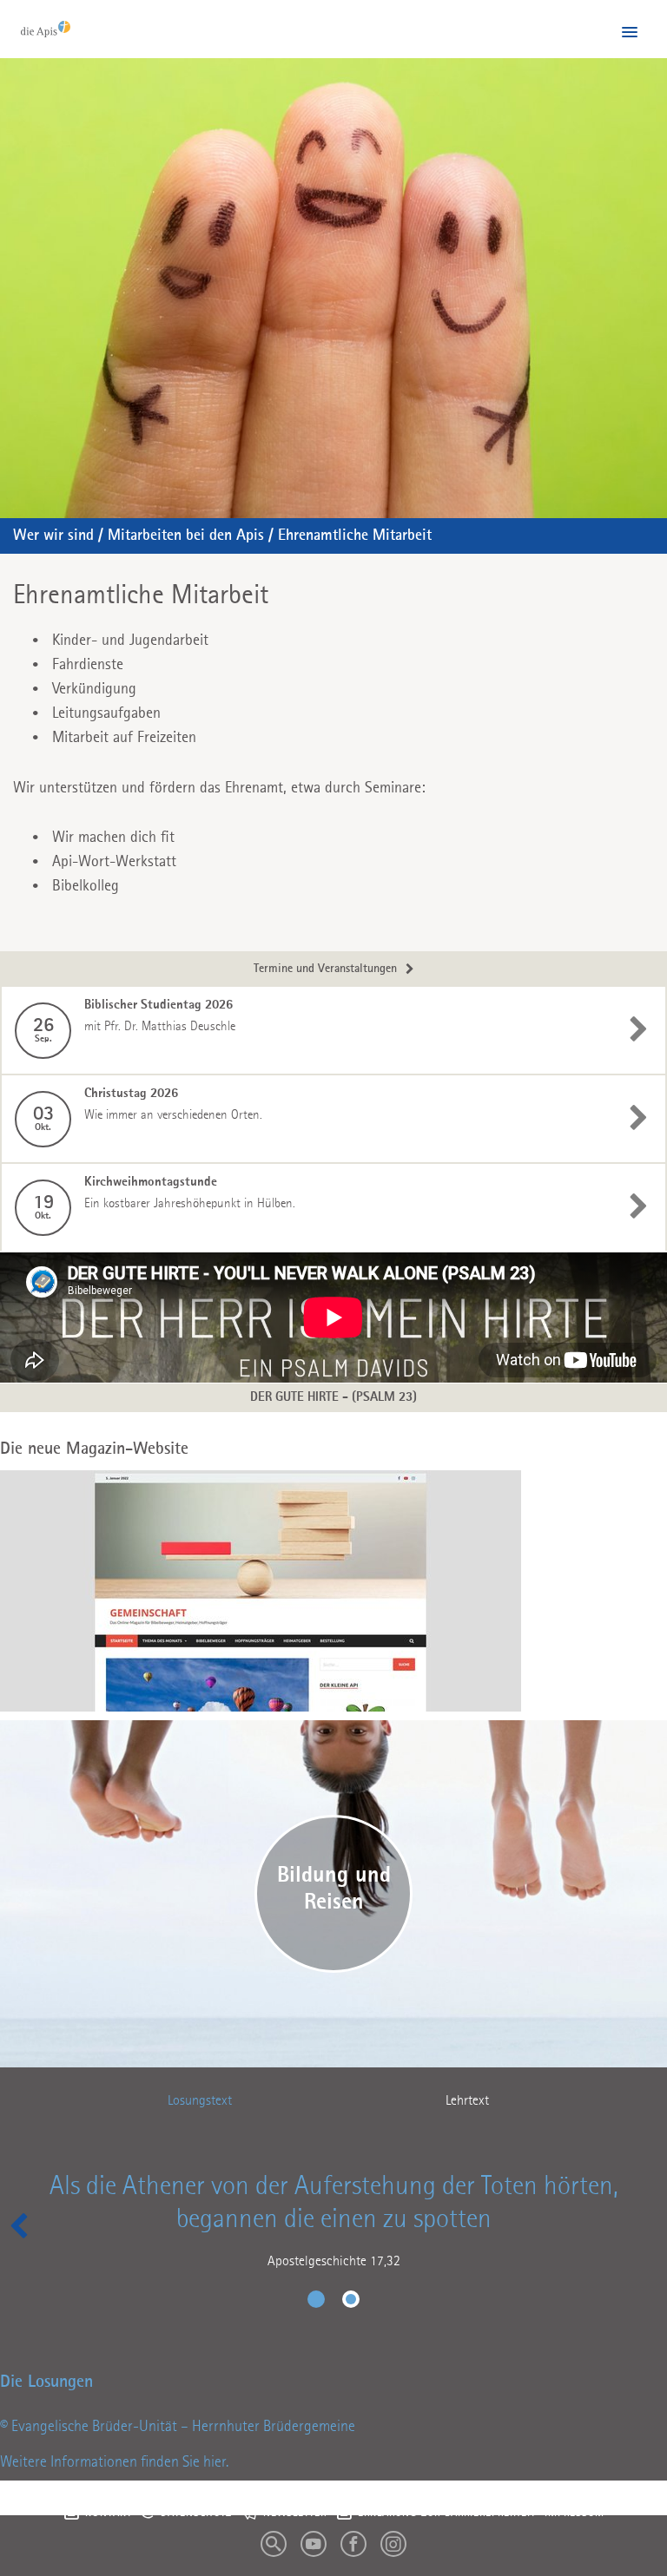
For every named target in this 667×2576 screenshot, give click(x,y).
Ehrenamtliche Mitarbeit (355, 536)
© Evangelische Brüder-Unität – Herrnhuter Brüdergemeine (178, 2427)
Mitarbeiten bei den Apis (186, 536)
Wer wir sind (53, 536)
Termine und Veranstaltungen (325, 969)
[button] (630, 33)
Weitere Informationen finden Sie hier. (114, 2462)
